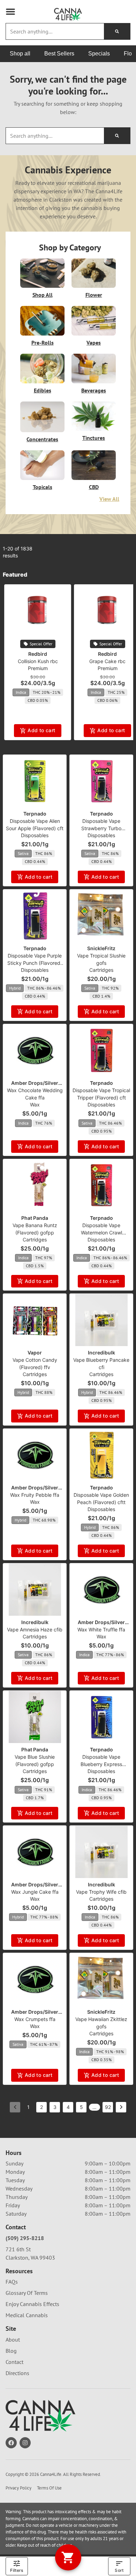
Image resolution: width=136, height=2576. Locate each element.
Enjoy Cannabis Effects (32, 2304)
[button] (10, 12)
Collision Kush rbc (38, 661)
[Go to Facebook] (11, 2443)
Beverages (94, 390)
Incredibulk (101, 1353)
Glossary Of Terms (27, 2293)
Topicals (43, 487)
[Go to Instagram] (25, 2443)
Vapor (35, 1353)
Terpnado (35, 814)
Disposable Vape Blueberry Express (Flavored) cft (101, 1764)
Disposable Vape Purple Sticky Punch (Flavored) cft (35, 963)
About (13, 2340)
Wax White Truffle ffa (101, 1629)
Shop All (43, 295)
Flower (94, 295)
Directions (17, 2373)
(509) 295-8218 (25, 2238)
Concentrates (42, 439)
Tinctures (94, 438)
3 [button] (55, 2107)
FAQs (12, 2282)
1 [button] (28, 2107)
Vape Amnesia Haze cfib (35, 1629)
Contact (14, 2362)
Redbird (38, 654)
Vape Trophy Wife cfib (101, 1892)
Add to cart (41, 730)
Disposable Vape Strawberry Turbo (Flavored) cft (101, 828)
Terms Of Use (49, 2488)
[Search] (117, 31)
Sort (119, 2570)
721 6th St (18, 2249)
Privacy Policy (18, 2488)
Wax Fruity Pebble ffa (35, 1495)
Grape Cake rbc (107, 661)
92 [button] (108, 2107)
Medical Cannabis (27, 2315)
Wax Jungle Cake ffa (35, 1892)
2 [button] (41, 2107)
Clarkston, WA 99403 (30, 2258)
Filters (17, 2570)
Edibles (43, 390)
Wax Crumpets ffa (35, 2019)
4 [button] (68, 2107)
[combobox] (55, 31)
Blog (11, 2351)
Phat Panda (35, 1218)
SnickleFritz (101, 948)
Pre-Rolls (43, 343)
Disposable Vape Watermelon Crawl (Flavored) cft (101, 1233)
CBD (94, 487)
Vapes (94, 343)
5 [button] (81, 2107)
